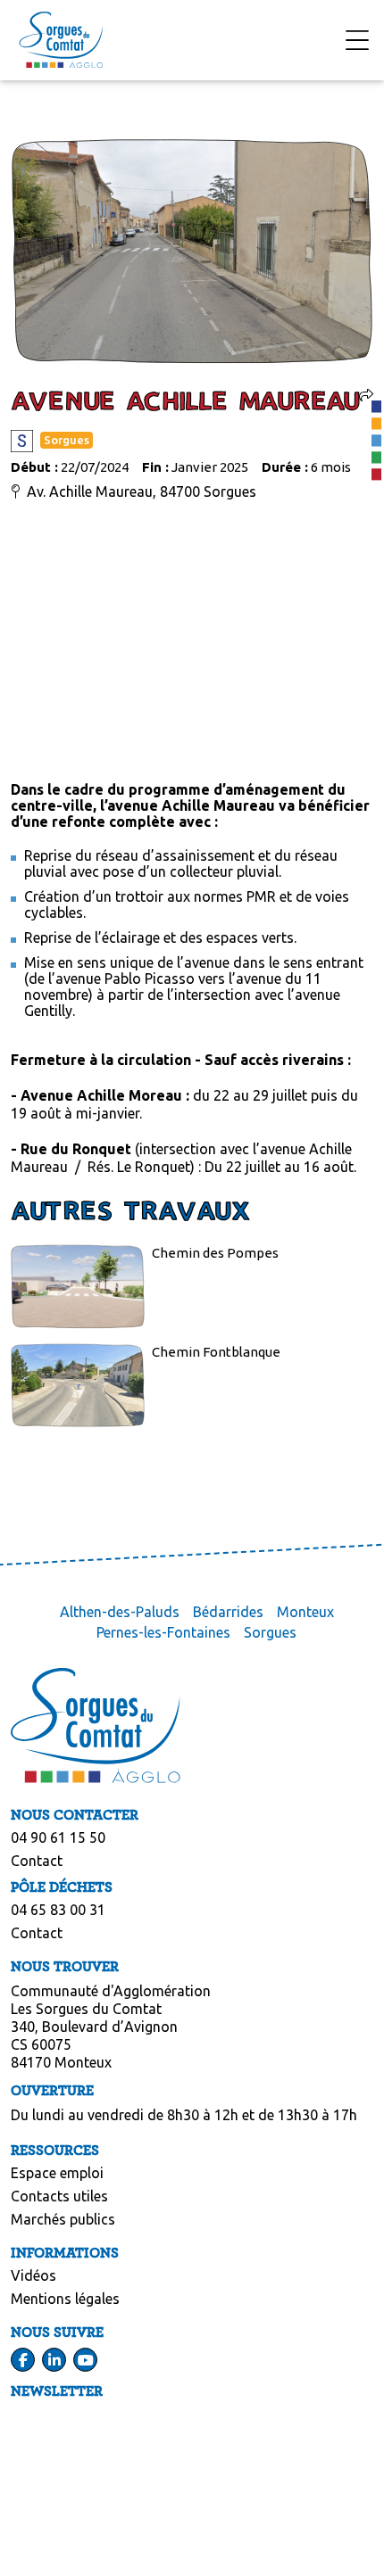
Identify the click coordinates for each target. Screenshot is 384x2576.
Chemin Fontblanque (216, 1352)
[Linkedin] (54, 2360)
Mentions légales (65, 2299)
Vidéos (33, 2275)
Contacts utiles (59, 2196)
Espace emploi (57, 2173)
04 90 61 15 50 (58, 1837)
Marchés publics (63, 2219)
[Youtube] (86, 2360)
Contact (37, 1861)
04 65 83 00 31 (58, 1910)
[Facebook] (23, 2360)
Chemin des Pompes (215, 1253)
